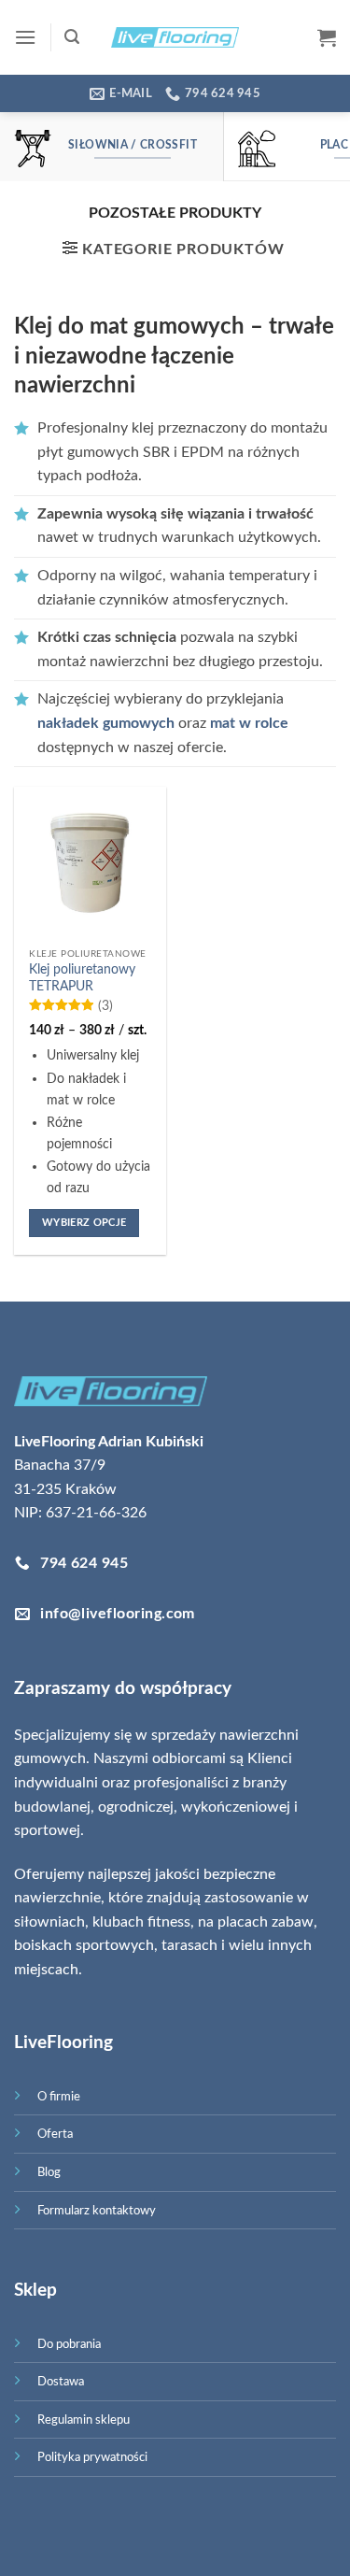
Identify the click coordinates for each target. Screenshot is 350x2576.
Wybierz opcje (84, 1223)
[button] (25, 37)
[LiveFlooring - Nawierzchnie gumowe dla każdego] (175, 37)
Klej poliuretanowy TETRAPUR (82, 978)
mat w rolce (249, 723)
